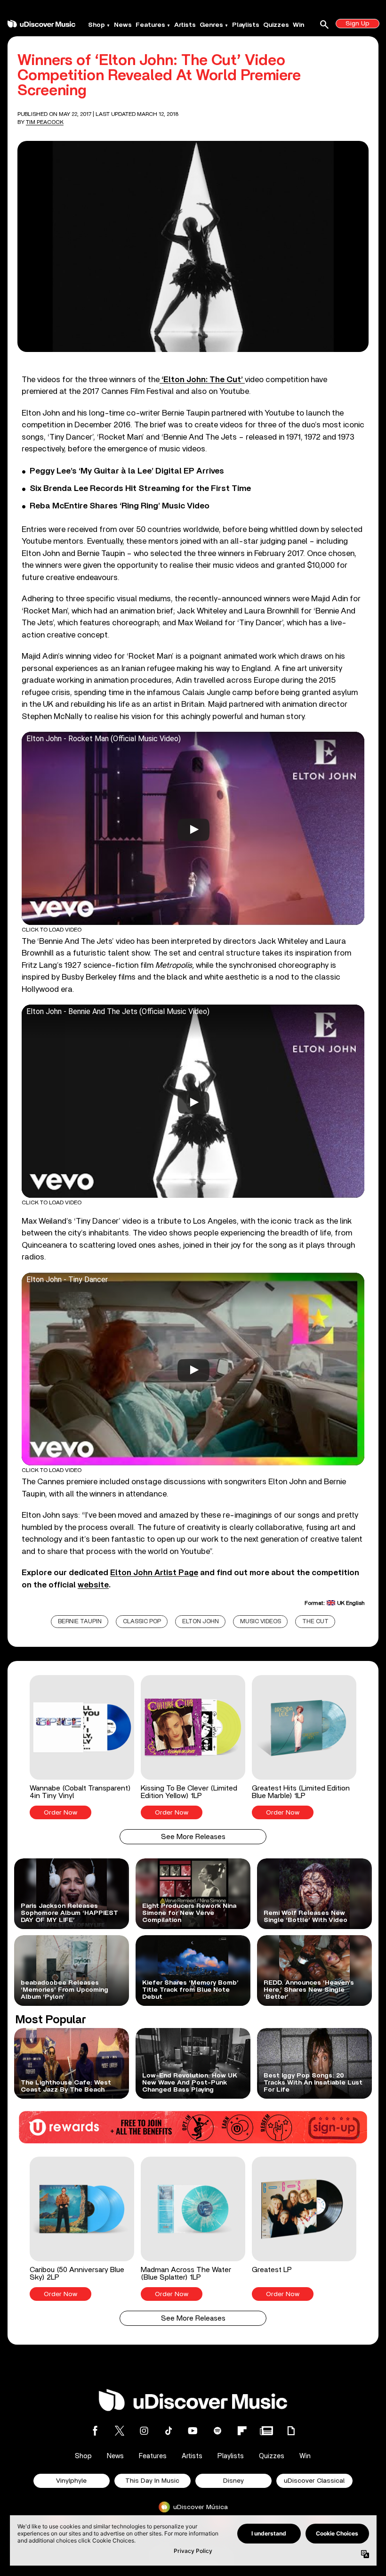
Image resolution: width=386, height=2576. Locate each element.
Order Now (60, 1813)
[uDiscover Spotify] (217, 2431)
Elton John (201, 1622)
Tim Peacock (45, 122)
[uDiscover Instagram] (144, 2431)
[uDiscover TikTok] (169, 2431)
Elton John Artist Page (154, 1573)
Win (298, 25)
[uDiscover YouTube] (193, 2431)
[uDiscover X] (120, 2431)
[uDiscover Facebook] (95, 2431)
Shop (96, 25)
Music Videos (261, 1622)
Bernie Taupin (80, 1622)
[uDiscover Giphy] (291, 2431)
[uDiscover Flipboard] (242, 2431)
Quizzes (276, 25)
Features (150, 25)
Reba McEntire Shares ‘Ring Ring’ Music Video (120, 506)
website (93, 1585)
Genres (211, 25)
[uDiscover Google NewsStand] (266, 2431)
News (123, 25)
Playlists (246, 25)
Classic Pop (142, 1622)
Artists (185, 25)
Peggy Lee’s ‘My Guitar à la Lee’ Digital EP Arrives (127, 471)
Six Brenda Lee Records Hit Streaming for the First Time (140, 489)
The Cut (315, 1622)
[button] (82, 1747)
